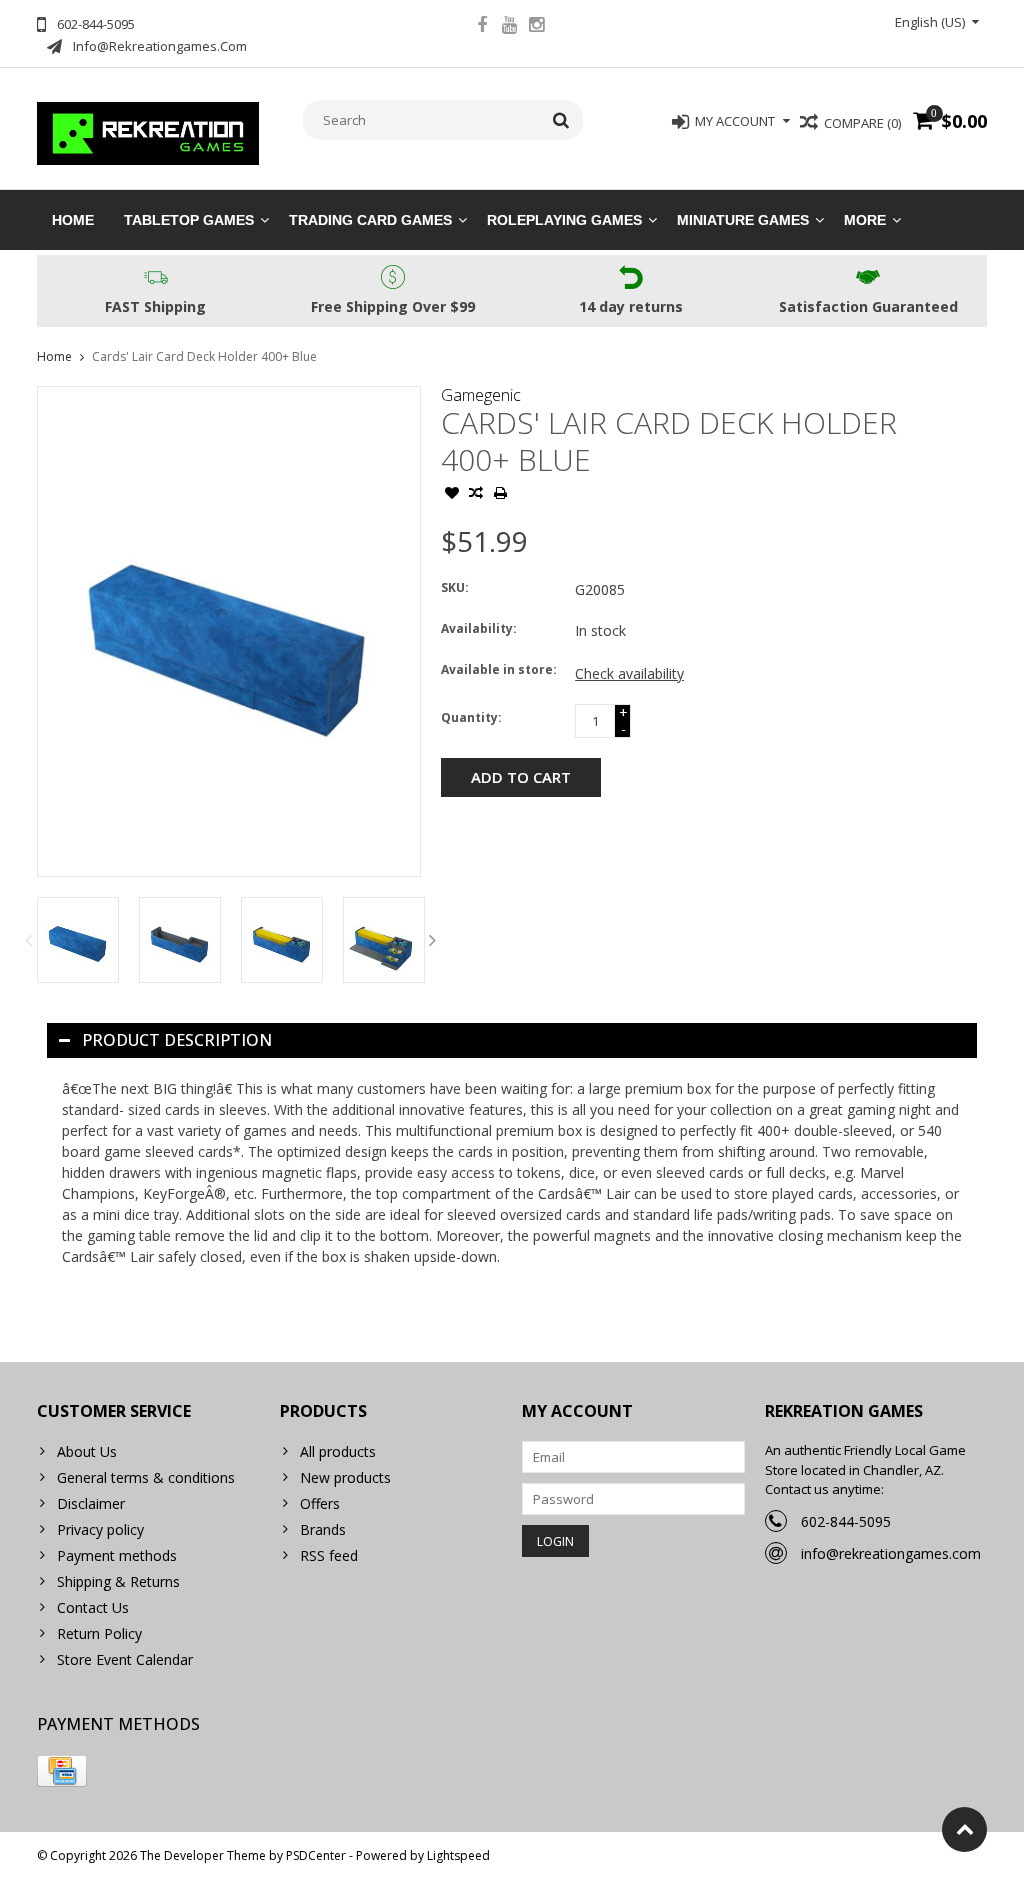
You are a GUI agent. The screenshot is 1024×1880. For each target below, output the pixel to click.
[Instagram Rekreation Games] (536, 27)
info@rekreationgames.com (891, 1553)
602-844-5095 (846, 1521)
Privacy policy (100, 1529)
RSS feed (329, 1555)
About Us (87, 1451)
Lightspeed (458, 1855)
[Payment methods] (62, 1771)
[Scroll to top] (964, 1829)
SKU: (455, 587)
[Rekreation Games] (148, 131)
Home (73, 220)
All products (338, 1451)
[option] (78, 940)
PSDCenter (316, 1855)
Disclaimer (91, 1503)
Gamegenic (481, 395)
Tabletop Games (189, 220)
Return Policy (99, 1633)
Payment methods (117, 1555)
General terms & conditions (146, 1477)
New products (345, 1477)
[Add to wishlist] (452, 495)
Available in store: (499, 669)
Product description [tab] (177, 1040)
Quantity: (471, 717)
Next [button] (432, 940)
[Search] (561, 120)
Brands (323, 1529)
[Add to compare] (476, 495)
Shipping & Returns (118, 1581)
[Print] (500, 495)
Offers (320, 1503)
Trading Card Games (370, 220)
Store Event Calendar (125, 1659)
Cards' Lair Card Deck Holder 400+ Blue (204, 356)
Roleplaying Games (564, 220)
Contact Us (93, 1607)
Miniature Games (743, 220)
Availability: (479, 628)
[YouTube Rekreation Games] (509, 27)
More (865, 220)
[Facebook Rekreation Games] (482, 27)
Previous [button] (28, 940)
